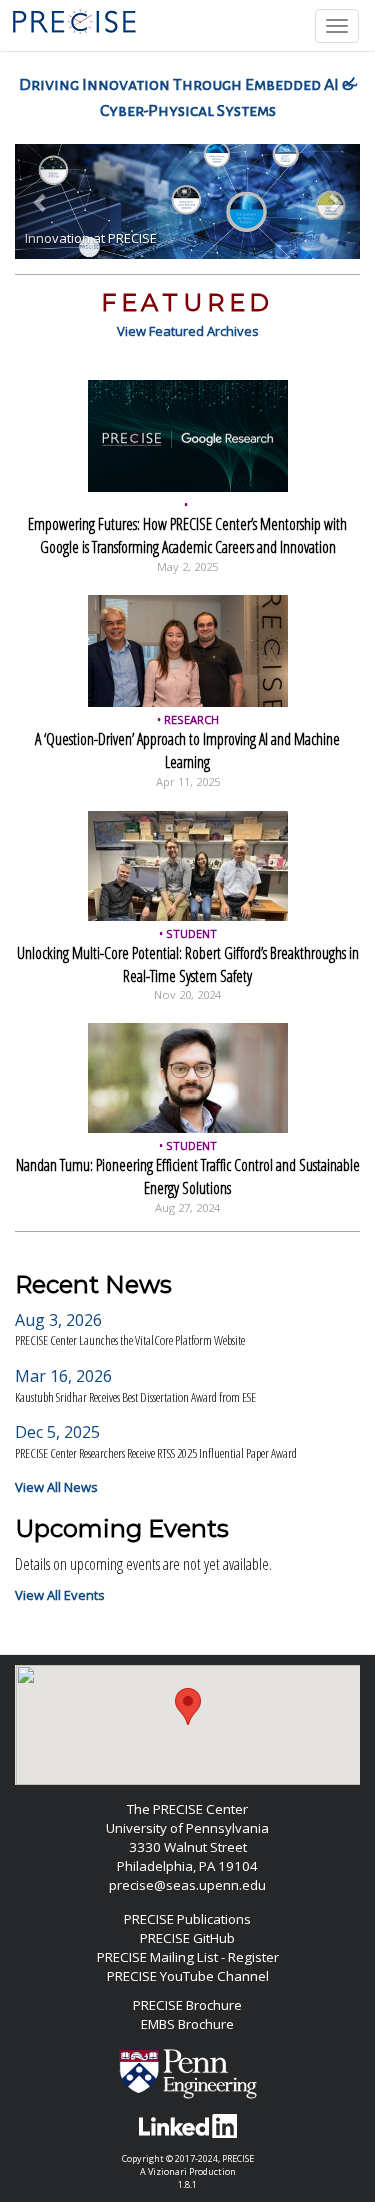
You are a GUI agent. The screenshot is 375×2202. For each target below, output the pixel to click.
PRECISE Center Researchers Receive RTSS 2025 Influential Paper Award (156, 1453)
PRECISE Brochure (187, 2005)
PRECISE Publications (187, 1919)
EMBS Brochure (187, 2024)
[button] (41, 201)
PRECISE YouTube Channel (188, 1976)
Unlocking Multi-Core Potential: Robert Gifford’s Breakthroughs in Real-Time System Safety (188, 964)
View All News (56, 1487)
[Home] (76, 21)
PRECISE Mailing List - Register (188, 1957)
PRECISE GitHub (187, 1938)
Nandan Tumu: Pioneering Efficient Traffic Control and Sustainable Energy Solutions (188, 1176)
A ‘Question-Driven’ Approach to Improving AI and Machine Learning (187, 750)
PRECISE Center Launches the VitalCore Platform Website (130, 1340)
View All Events (60, 1595)
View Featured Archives (188, 331)
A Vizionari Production (188, 2171)
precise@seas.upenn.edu (187, 1885)
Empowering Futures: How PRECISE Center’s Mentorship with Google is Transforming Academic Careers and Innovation (187, 535)
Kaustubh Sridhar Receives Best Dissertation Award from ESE (135, 1397)
